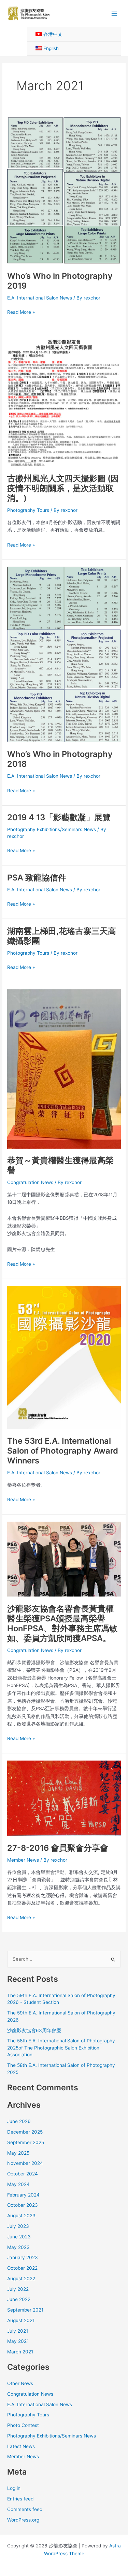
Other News (20, 2383)
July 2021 (18, 2331)
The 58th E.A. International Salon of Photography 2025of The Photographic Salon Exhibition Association (61, 2048)
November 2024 (25, 2163)
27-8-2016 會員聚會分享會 (58, 1848)
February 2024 (23, 2195)
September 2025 (26, 2142)
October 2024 (23, 2174)
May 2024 (18, 2184)
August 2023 (21, 2216)
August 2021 (21, 2320)
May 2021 (18, 2341)
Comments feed (25, 2509)
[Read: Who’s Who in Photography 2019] (64, 190)
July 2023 (18, 2226)
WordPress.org (23, 2520)
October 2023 (23, 2205)
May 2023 (18, 2247)
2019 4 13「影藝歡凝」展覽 (59, 817)
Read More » (21, 313)
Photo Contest (23, 2425)
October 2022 (22, 2268)
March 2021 (20, 2352)
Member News (23, 1860)
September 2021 (25, 2310)
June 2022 (19, 2299)
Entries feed (20, 2499)
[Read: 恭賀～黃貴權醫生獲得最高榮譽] (64, 1068)
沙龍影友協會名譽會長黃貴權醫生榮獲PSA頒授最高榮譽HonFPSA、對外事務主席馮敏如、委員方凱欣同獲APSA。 (62, 1624)
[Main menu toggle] (115, 13)
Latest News (21, 2446)
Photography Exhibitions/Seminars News (52, 829)
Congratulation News (30, 1182)
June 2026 (19, 2121)
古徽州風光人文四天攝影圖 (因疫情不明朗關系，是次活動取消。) (63, 488)
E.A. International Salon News (40, 298)
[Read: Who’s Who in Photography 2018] (64, 654)
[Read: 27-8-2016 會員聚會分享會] (64, 1798)
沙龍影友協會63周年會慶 (34, 2030)
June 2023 (19, 2237)
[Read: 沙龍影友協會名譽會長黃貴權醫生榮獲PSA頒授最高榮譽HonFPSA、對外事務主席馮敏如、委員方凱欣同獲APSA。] (64, 1559)
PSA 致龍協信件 (37, 878)
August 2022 (21, 2279)
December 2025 (25, 2132)
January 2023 (23, 2257)
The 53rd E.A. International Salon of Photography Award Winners (63, 1451)
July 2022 (18, 2289)
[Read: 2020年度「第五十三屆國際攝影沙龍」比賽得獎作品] (64, 1357)
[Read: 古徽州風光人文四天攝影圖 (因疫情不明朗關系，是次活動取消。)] (64, 400)
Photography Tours (28, 510)
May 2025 (18, 2153)
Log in (14, 2488)
